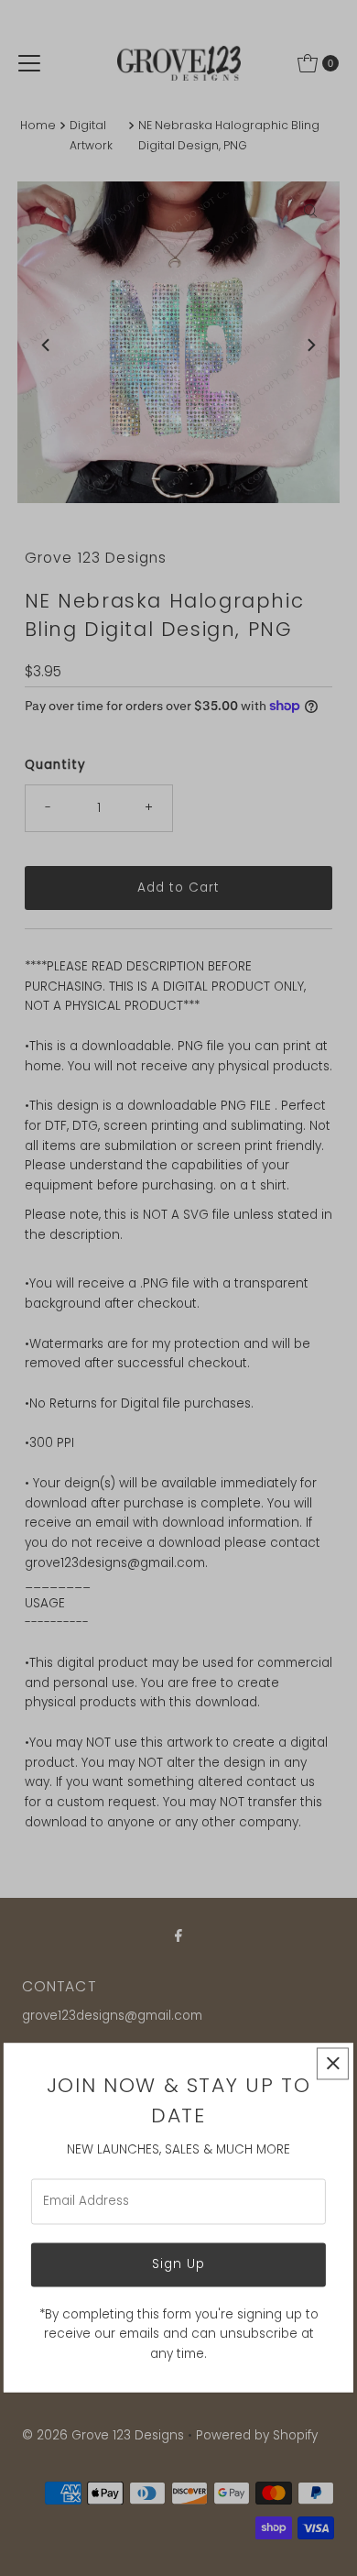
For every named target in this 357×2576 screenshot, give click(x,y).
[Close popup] (333, 2063)
